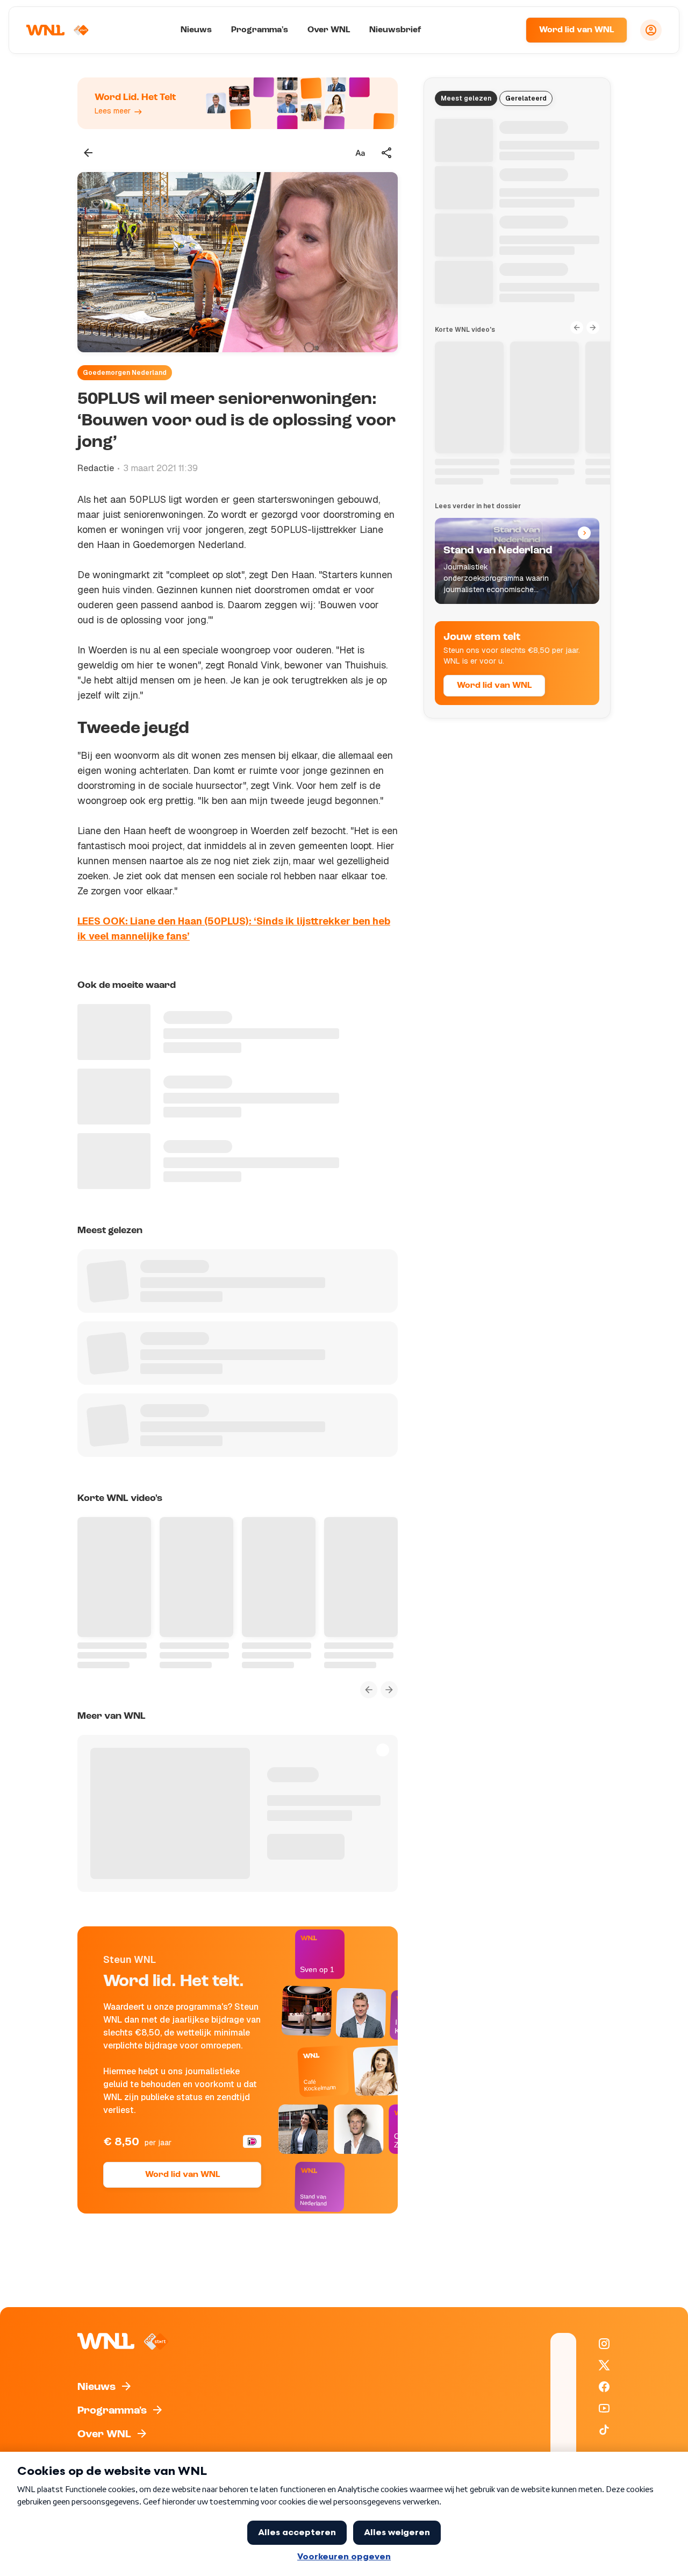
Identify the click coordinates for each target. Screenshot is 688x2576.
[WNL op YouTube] (604, 2408)
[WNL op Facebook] (604, 2387)
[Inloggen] (651, 30)
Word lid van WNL (576, 30)
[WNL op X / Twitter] (604, 2365)
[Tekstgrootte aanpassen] (360, 153)
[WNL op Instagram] (604, 2344)
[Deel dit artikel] (387, 153)
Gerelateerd (526, 98)
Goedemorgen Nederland (125, 373)
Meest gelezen (466, 98)
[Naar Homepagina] (58, 30)
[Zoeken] (504, 30)
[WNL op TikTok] (604, 2430)
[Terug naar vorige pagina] (88, 153)
